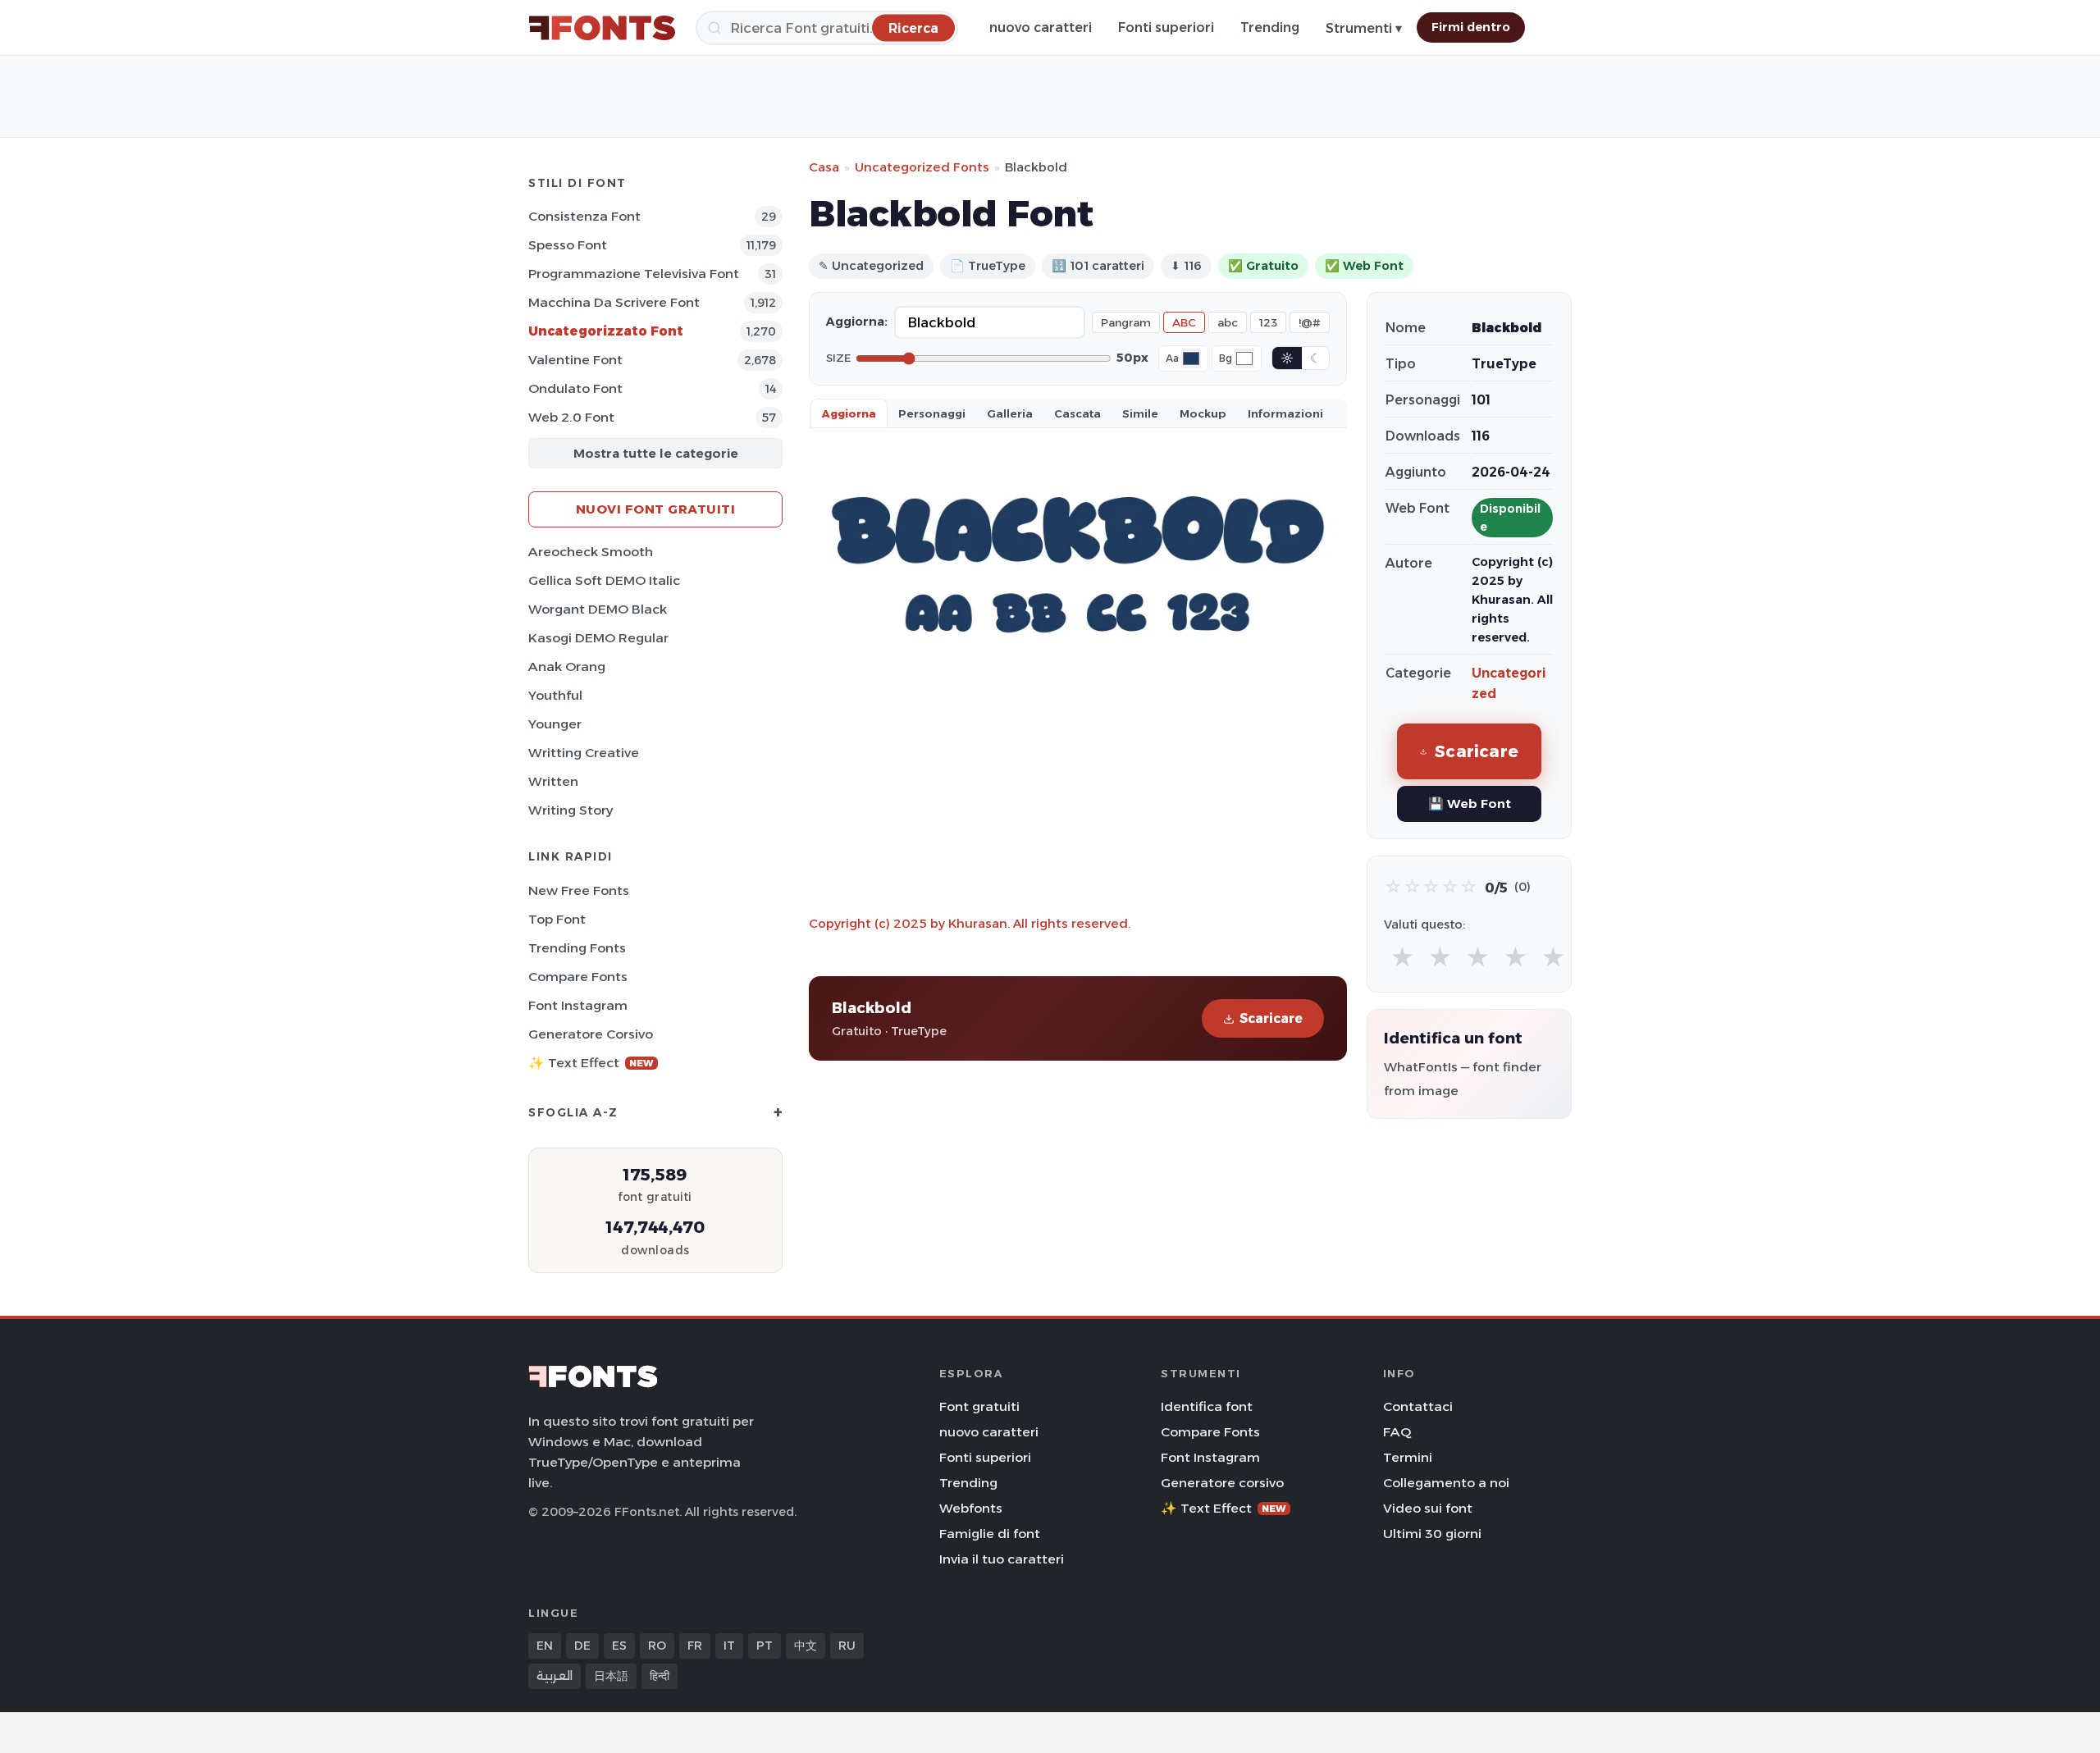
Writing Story (571, 810)
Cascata (1077, 413)
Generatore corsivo (591, 1034)
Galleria (1010, 413)
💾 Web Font (1470, 803)
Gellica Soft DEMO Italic (604, 580)
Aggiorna (849, 413)
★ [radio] (1402, 958)
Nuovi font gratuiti (656, 509)
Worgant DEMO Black (598, 609)
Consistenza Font (584, 216)
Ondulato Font (575, 388)
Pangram (1126, 322)
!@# (1310, 322)
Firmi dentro (1471, 27)
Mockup (1203, 413)
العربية (555, 1676)
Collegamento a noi (1446, 1483)
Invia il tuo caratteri (1002, 1559)
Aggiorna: (857, 322)
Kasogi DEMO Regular (598, 638)
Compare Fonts (578, 977)
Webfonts (971, 1508)
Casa (824, 167)
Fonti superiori (1166, 27)
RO (657, 1646)
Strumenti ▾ (1364, 28)
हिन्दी (660, 1676)
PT (765, 1646)
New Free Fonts (579, 890)
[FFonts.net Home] (602, 28)
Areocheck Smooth (591, 552)
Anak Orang (567, 667)
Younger (555, 724)
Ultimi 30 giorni (1432, 1534)
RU (847, 1646)
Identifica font (1207, 1406)
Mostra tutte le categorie (656, 453)
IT (729, 1646)
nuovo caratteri (1041, 27)
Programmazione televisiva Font (634, 274)
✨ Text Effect (591, 1063)
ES (619, 1646)
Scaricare (1271, 1018)
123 (1268, 322)
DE (582, 1646)
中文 (806, 1646)
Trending (1270, 27)
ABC (1184, 322)
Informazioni (1285, 413)
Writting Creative (584, 753)
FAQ (1397, 1432)
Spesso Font (568, 245)
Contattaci (1418, 1406)
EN (545, 1646)
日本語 (611, 1676)
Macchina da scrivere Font (614, 302)
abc (1228, 322)
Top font (557, 919)
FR (695, 1646)
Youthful (555, 695)
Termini (1408, 1457)
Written (553, 781)
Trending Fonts (577, 948)
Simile (1140, 413)
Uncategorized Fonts (922, 167)
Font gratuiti (979, 1406)
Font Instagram (578, 1005)
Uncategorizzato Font (606, 331)
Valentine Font (575, 360)
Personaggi (932, 413)
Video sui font (1428, 1508)
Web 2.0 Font (571, 417)
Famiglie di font (990, 1534)
